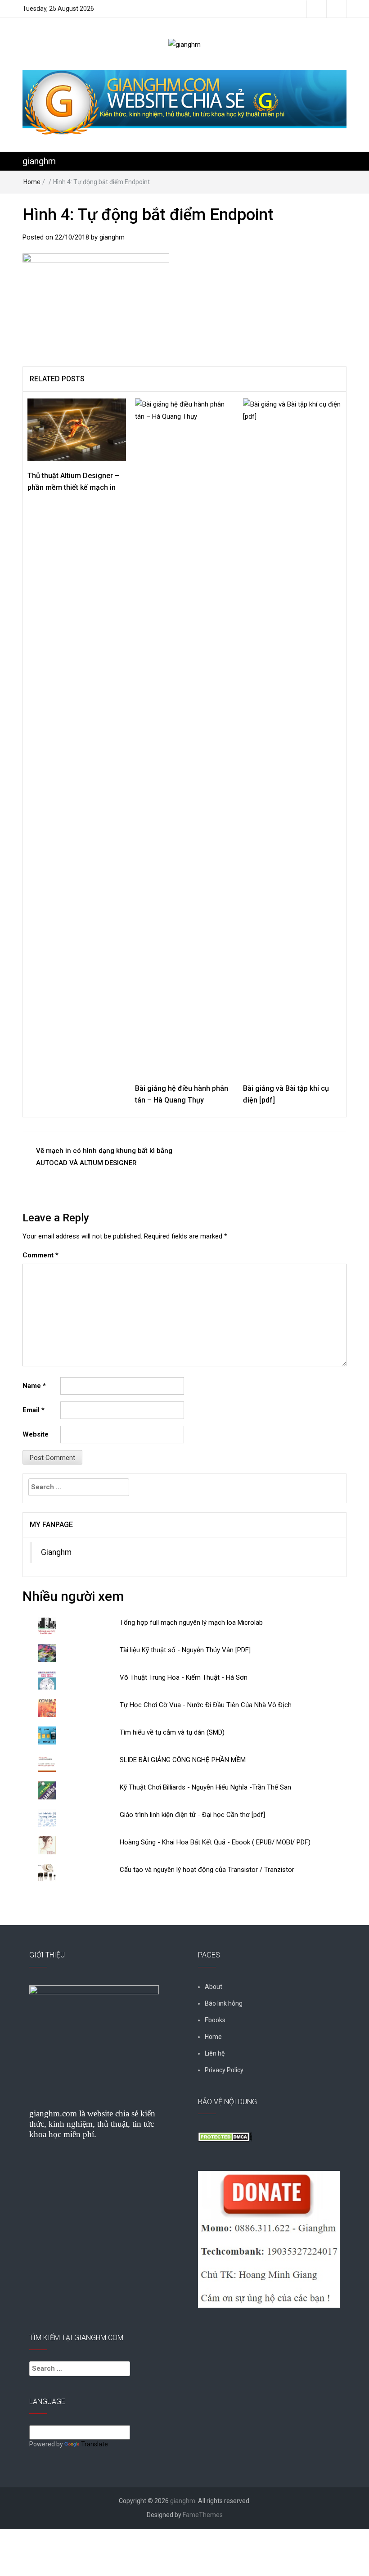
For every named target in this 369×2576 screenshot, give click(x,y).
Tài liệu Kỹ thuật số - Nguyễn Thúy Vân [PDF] (185, 1650)
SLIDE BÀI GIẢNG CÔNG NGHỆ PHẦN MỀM (183, 1760)
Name (34, 1386)
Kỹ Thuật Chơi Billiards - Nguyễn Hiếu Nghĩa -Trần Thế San (205, 1787)
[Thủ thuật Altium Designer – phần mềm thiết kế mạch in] (77, 429)
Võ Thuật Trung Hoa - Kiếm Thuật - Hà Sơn (184, 1677)
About (214, 1987)
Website (36, 1434)
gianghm (39, 161)
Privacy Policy (224, 2070)
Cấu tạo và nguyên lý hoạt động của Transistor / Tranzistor (207, 1870)
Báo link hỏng (224, 2003)
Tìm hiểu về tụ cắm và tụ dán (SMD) (172, 1732)
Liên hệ (215, 2053)
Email (34, 1410)
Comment (40, 1255)
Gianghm (56, 1552)
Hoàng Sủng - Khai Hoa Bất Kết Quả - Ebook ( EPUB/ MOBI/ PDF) (215, 1842)
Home (32, 182)
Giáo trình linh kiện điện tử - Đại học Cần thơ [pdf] (192, 1815)
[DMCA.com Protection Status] (225, 2136)
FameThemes (203, 2515)
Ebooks (215, 2020)
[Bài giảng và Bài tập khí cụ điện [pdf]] (292, 736)
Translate (94, 2444)
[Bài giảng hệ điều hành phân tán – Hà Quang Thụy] (184, 736)
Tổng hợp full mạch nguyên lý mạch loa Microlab (191, 1622)
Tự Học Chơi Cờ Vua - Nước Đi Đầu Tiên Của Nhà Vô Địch (206, 1705)
